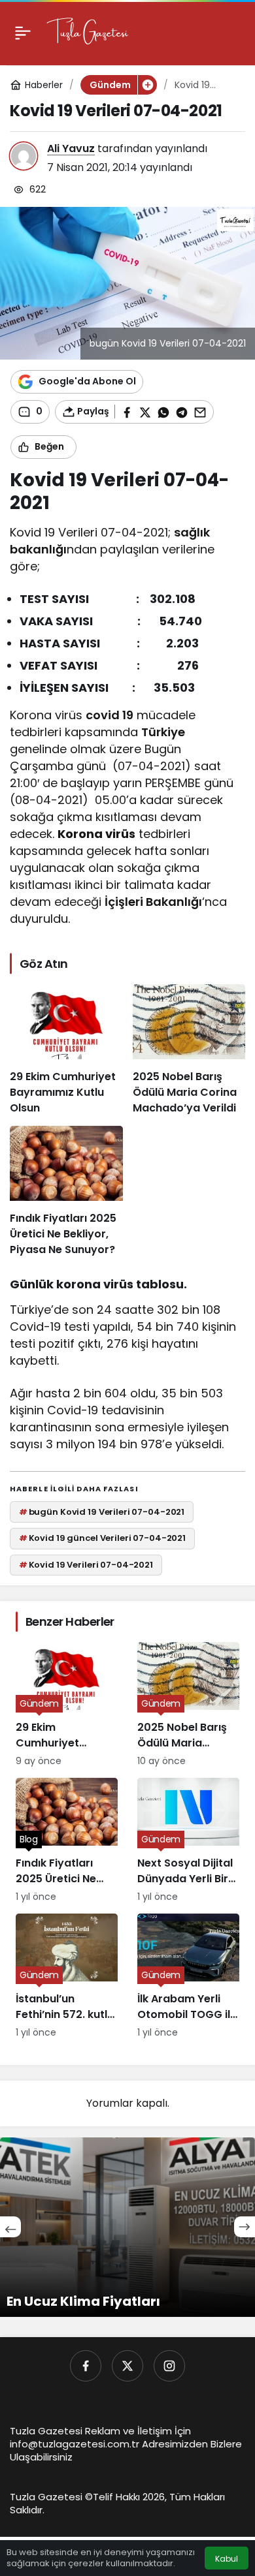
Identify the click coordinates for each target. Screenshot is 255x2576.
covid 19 (110, 715)
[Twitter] (127, 2366)
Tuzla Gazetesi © (51, 2497)
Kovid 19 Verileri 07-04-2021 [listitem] (86, 1565)
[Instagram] (169, 2366)
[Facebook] (86, 2366)
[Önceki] (10, 2227)
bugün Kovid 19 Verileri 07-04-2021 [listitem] (102, 1512)
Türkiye (163, 732)
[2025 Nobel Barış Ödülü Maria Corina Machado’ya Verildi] (189, 1050)
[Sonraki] (245, 2227)
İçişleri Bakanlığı (153, 902)
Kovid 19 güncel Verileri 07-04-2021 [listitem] (102, 1538)
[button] (147, 85)
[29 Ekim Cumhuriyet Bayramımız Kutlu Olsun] (66, 1050)
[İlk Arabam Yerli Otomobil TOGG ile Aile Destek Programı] (188, 1977)
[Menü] (23, 33)
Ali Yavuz (71, 148)
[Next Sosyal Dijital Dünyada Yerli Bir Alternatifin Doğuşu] (188, 1841)
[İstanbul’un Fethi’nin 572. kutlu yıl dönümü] (67, 1977)
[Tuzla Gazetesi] (87, 32)
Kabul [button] (227, 2559)
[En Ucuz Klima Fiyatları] (127, 2227)
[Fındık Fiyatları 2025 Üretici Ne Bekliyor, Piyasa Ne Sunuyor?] (66, 1192)
